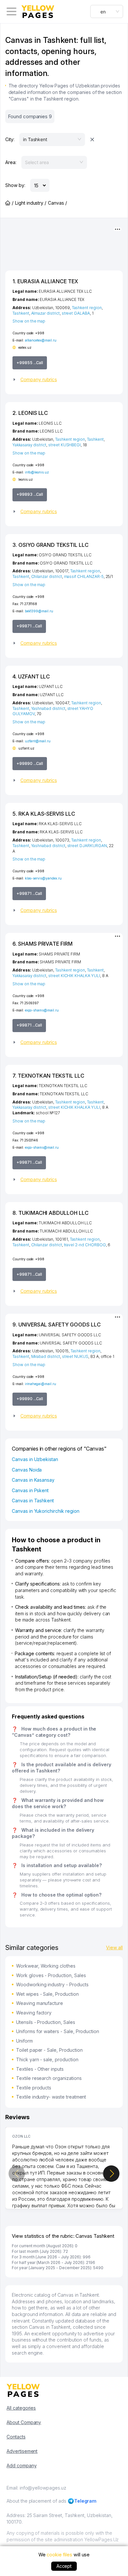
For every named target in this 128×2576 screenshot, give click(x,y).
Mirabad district (46, 1356)
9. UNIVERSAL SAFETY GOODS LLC (57, 1325)
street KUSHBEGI (64, 445)
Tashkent (21, 313)
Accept (64, 2566)
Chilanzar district (47, 576)
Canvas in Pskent (30, 1490)
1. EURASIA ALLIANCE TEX (45, 281)
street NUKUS (75, 1356)
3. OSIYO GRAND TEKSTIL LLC (51, 545)
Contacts (16, 2437)
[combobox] (107, 11)
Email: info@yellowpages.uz (36, 2488)
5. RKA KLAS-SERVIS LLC (44, 814)
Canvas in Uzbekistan (35, 1459)
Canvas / (57, 203)
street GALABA (76, 313)
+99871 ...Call (29, 626)
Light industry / (31, 203)
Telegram (85, 2501)
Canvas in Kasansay (33, 1480)
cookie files (59, 2555)
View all (114, 1947)
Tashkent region (87, 308)
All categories (21, 2408)
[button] (64, 380)
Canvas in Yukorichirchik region (45, 1511)
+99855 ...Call (30, 363)
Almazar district (45, 313)
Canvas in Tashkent (33, 1501)
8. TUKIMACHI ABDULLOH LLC (51, 1213)
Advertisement (22, 2451)
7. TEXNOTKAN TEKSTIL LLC (48, 1076)
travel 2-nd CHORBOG (85, 1245)
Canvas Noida (27, 1470)
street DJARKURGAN (87, 846)
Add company (21, 2465)
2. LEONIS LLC (30, 413)
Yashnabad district (48, 708)
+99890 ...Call (30, 763)
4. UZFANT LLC (31, 676)
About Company (24, 2422)
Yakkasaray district (29, 445)
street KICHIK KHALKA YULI (74, 976)
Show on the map (29, 321)
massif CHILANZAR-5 (84, 576)
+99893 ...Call (30, 494)
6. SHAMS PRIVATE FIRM (43, 944)
